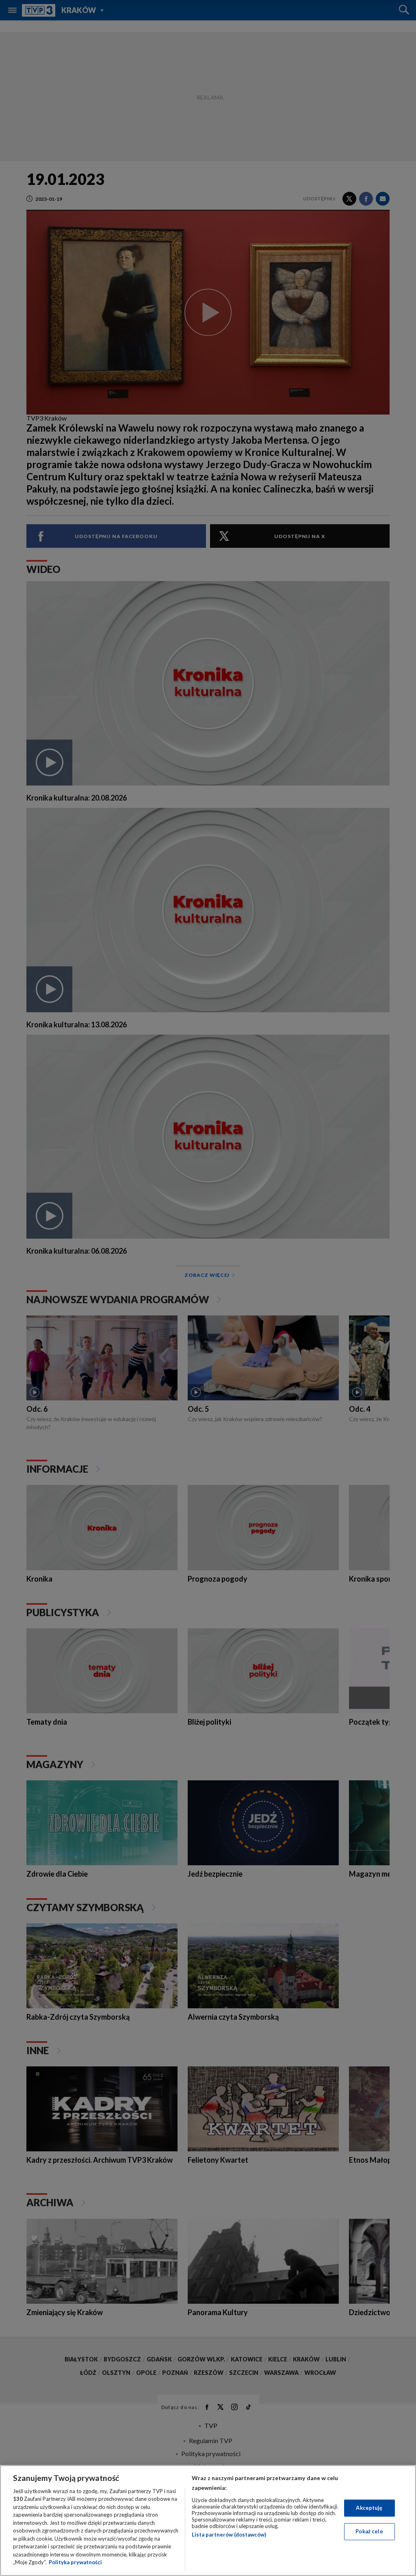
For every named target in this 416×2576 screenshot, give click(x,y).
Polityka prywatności (75, 2562)
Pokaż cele (369, 2531)
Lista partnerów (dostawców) (229, 2535)
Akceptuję (369, 2508)
